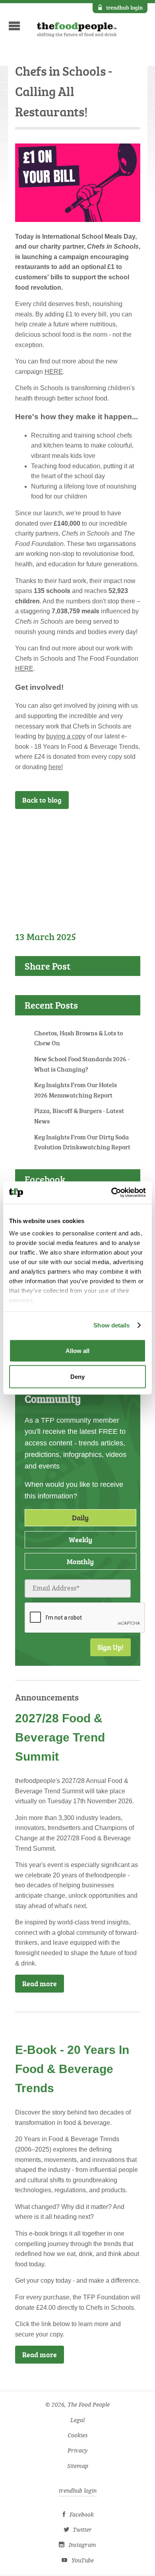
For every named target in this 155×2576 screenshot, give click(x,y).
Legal (77, 2420)
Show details (111, 1325)
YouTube (83, 2561)
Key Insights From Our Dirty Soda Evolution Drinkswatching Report (82, 1142)
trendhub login (124, 7)
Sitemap (78, 2466)
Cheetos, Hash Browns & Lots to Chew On (78, 1038)
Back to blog (42, 800)
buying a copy (66, 736)
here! (56, 767)
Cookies (78, 2436)
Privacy (77, 2451)
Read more (40, 1983)
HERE (54, 372)
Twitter (82, 2530)
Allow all (77, 1350)
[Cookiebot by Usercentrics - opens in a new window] (111, 1193)
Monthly (80, 1561)
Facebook (82, 2515)
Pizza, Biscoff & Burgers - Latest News (79, 1116)
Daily (80, 1518)
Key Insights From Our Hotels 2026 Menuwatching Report (76, 1090)
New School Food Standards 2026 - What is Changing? (82, 1064)
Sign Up (116, 830)
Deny (77, 1377)
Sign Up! (110, 1647)
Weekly (80, 1539)
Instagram (82, 2545)
